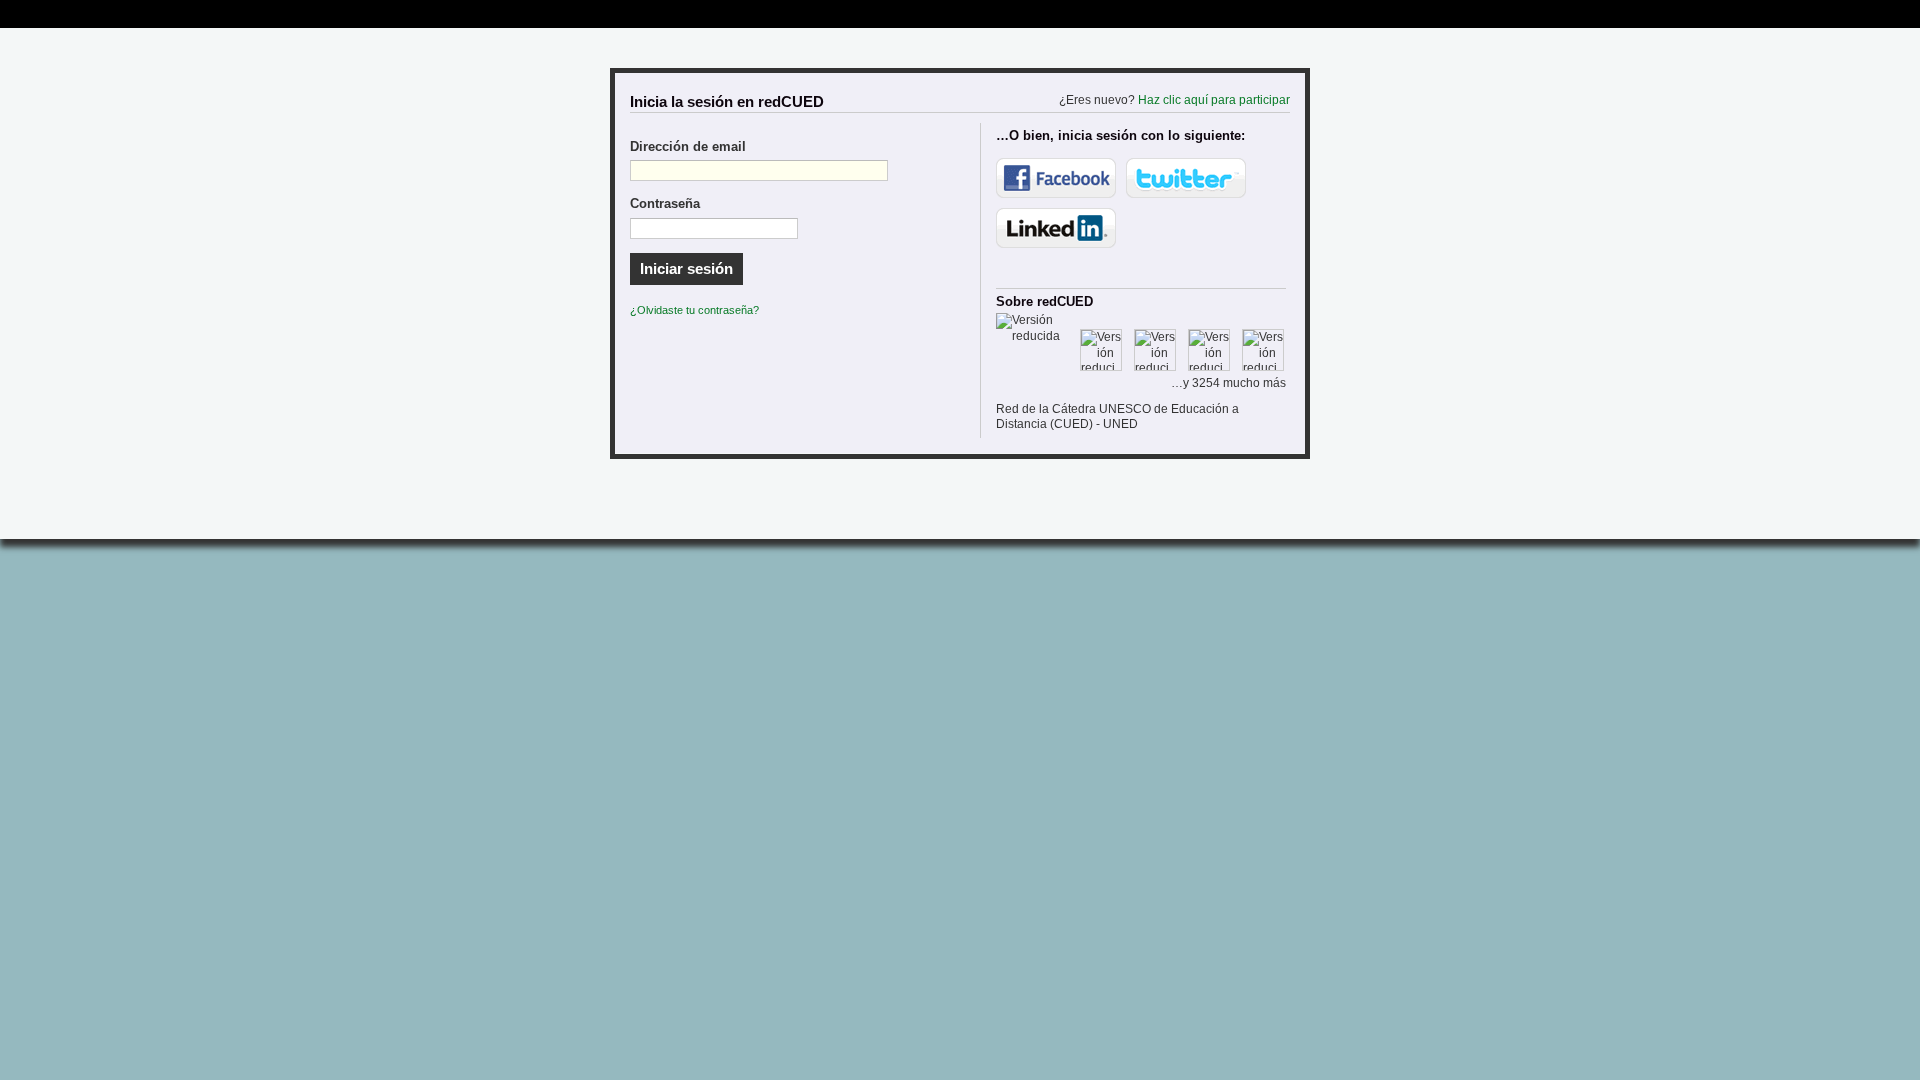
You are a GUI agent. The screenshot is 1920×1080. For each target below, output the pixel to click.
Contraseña (665, 204)
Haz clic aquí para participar (1214, 100)
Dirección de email (688, 147)
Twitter (1186, 178)
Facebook (1056, 178)
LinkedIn (1056, 228)
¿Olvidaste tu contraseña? (694, 310)
